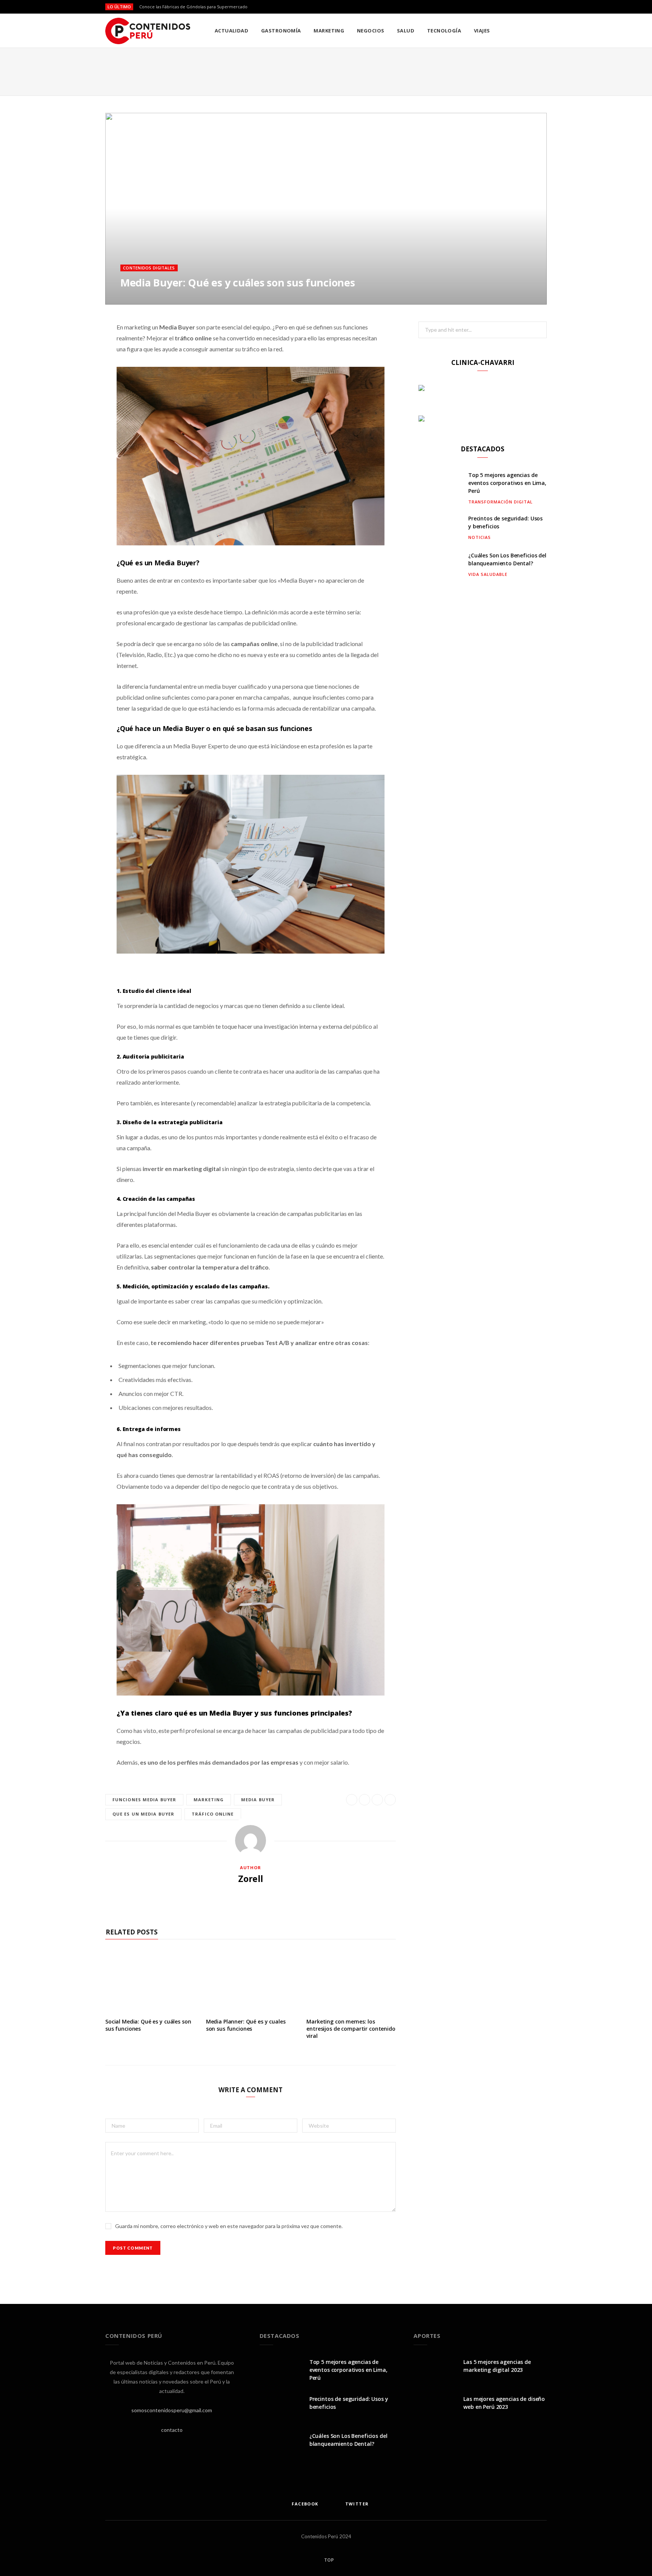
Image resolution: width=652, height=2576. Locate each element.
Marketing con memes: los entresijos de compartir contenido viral (351, 2029)
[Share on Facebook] (496, 285)
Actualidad (232, 31)
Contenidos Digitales (149, 268)
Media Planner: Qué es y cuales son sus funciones (246, 2025)
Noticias (480, 537)
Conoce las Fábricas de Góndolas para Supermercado (193, 7)
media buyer (258, 1800)
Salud (406, 31)
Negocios (371, 31)
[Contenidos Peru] (148, 31)
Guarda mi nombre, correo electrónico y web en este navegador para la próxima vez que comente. (229, 2226)
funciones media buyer (144, 1800)
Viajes (482, 31)
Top (328, 2560)
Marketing (329, 31)
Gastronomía (281, 31)
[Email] (529, 285)
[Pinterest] (518, 285)
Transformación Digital (501, 502)
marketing (209, 1800)
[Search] (541, 31)
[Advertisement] (326, 70)
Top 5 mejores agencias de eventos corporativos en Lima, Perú (507, 483)
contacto (172, 2430)
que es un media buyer (143, 1814)
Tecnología (444, 31)
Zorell (251, 1879)
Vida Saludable (488, 574)
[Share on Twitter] (507, 285)
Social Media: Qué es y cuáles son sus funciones (148, 2025)
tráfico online (213, 1814)
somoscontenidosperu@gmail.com (172, 2410)
